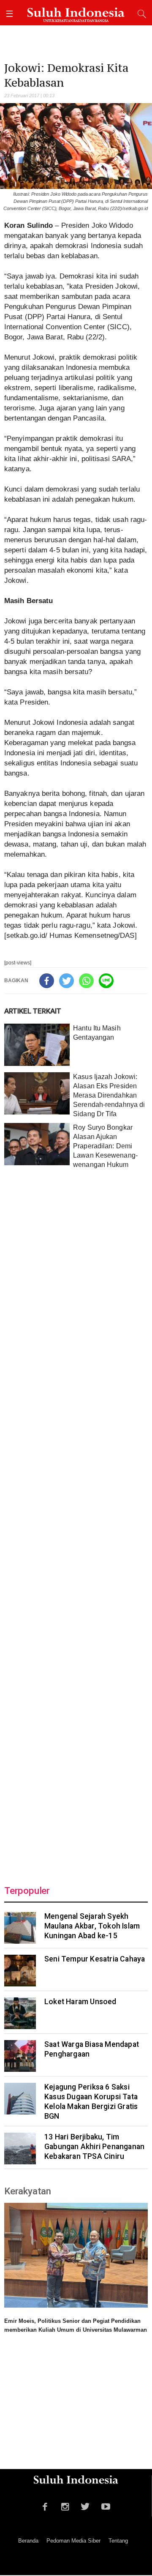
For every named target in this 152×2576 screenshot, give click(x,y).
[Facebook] (47, 981)
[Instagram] (65, 2505)
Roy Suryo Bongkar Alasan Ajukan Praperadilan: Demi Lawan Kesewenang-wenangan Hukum (105, 1146)
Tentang (118, 2541)
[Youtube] (106, 2505)
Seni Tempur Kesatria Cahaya (95, 1959)
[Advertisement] (76, 1521)
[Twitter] (66, 981)
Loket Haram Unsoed (80, 2002)
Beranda (28, 2541)
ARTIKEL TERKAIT (33, 1011)
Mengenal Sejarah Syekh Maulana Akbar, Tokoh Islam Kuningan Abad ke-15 (92, 1926)
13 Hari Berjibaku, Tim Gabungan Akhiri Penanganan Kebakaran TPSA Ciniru (94, 2147)
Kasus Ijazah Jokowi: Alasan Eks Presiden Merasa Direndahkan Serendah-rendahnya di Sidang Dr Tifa (109, 1095)
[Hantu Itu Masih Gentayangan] (37, 1045)
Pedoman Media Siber (73, 2541)
